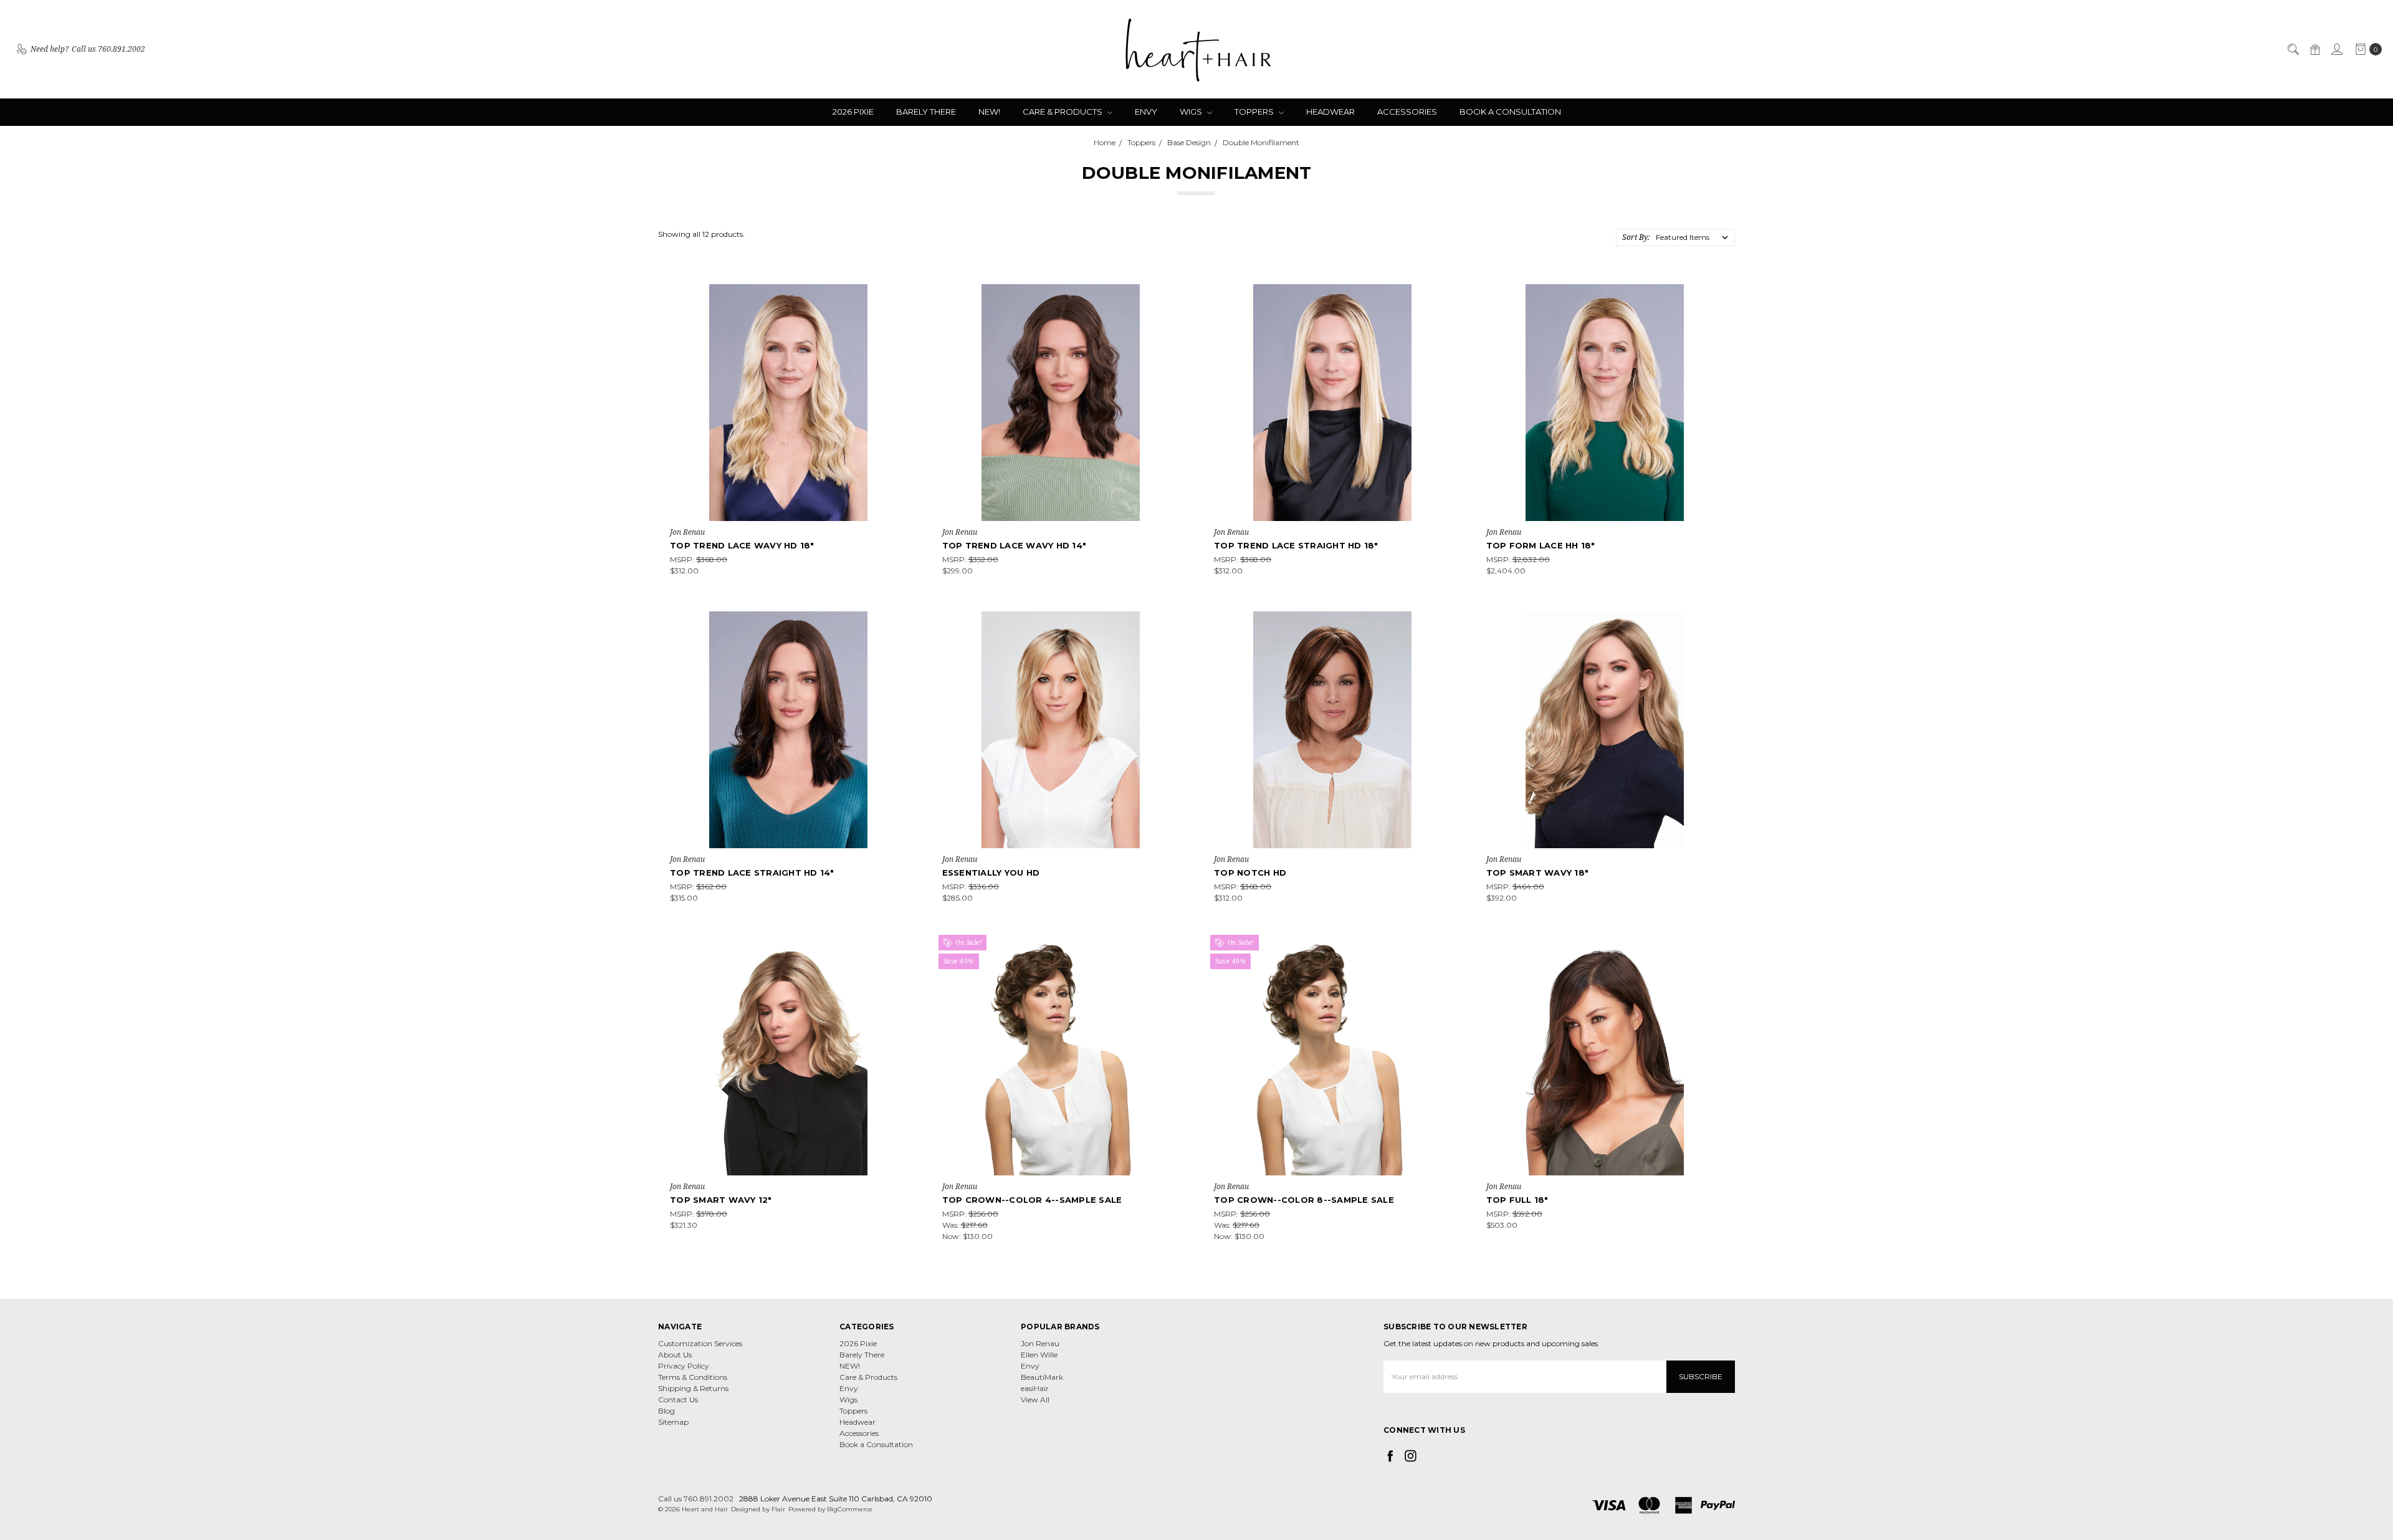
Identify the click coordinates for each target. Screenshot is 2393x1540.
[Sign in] (2336, 49)
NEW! (989, 112)
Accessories (1407, 112)
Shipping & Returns (693, 1388)
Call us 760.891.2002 (696, 1499)
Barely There (926, 112)
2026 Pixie (853, 112)
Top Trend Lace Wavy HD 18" (742, 545)
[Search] (2293, 49)
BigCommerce (850, 1509)
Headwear (1330, 112)
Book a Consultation (1510, 112)
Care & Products (1063, 112)
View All (1035, 1399)
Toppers (1255, 112)
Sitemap (673, 1422)
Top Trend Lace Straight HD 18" (1296, 545)
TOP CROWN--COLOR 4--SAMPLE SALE (1032, 1200)
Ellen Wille (1039, 1355)
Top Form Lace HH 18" (1541, 545)
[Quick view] (899, 293)
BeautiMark (1042, 1377)
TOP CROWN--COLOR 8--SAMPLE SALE (1304, 1200)
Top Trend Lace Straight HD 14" (752, 873)
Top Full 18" (1517, 1200)
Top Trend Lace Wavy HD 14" (1015, 545)
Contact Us (678, 1399)
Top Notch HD (1250, 873)
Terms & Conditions (693, 1377)
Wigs (1192, 112)
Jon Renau (1040, 1343)
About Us (675, 1355)
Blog (666, 1411)
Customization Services (700, 1343)
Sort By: (1636, 237)
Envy (1146, 112)
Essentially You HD (991, 873)
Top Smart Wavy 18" (1538, 873)
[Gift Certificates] (2314, 49)
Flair (778, 1509)
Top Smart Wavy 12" (721, 1200)
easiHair (1035, 1388)
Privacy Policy (684, 1366)
